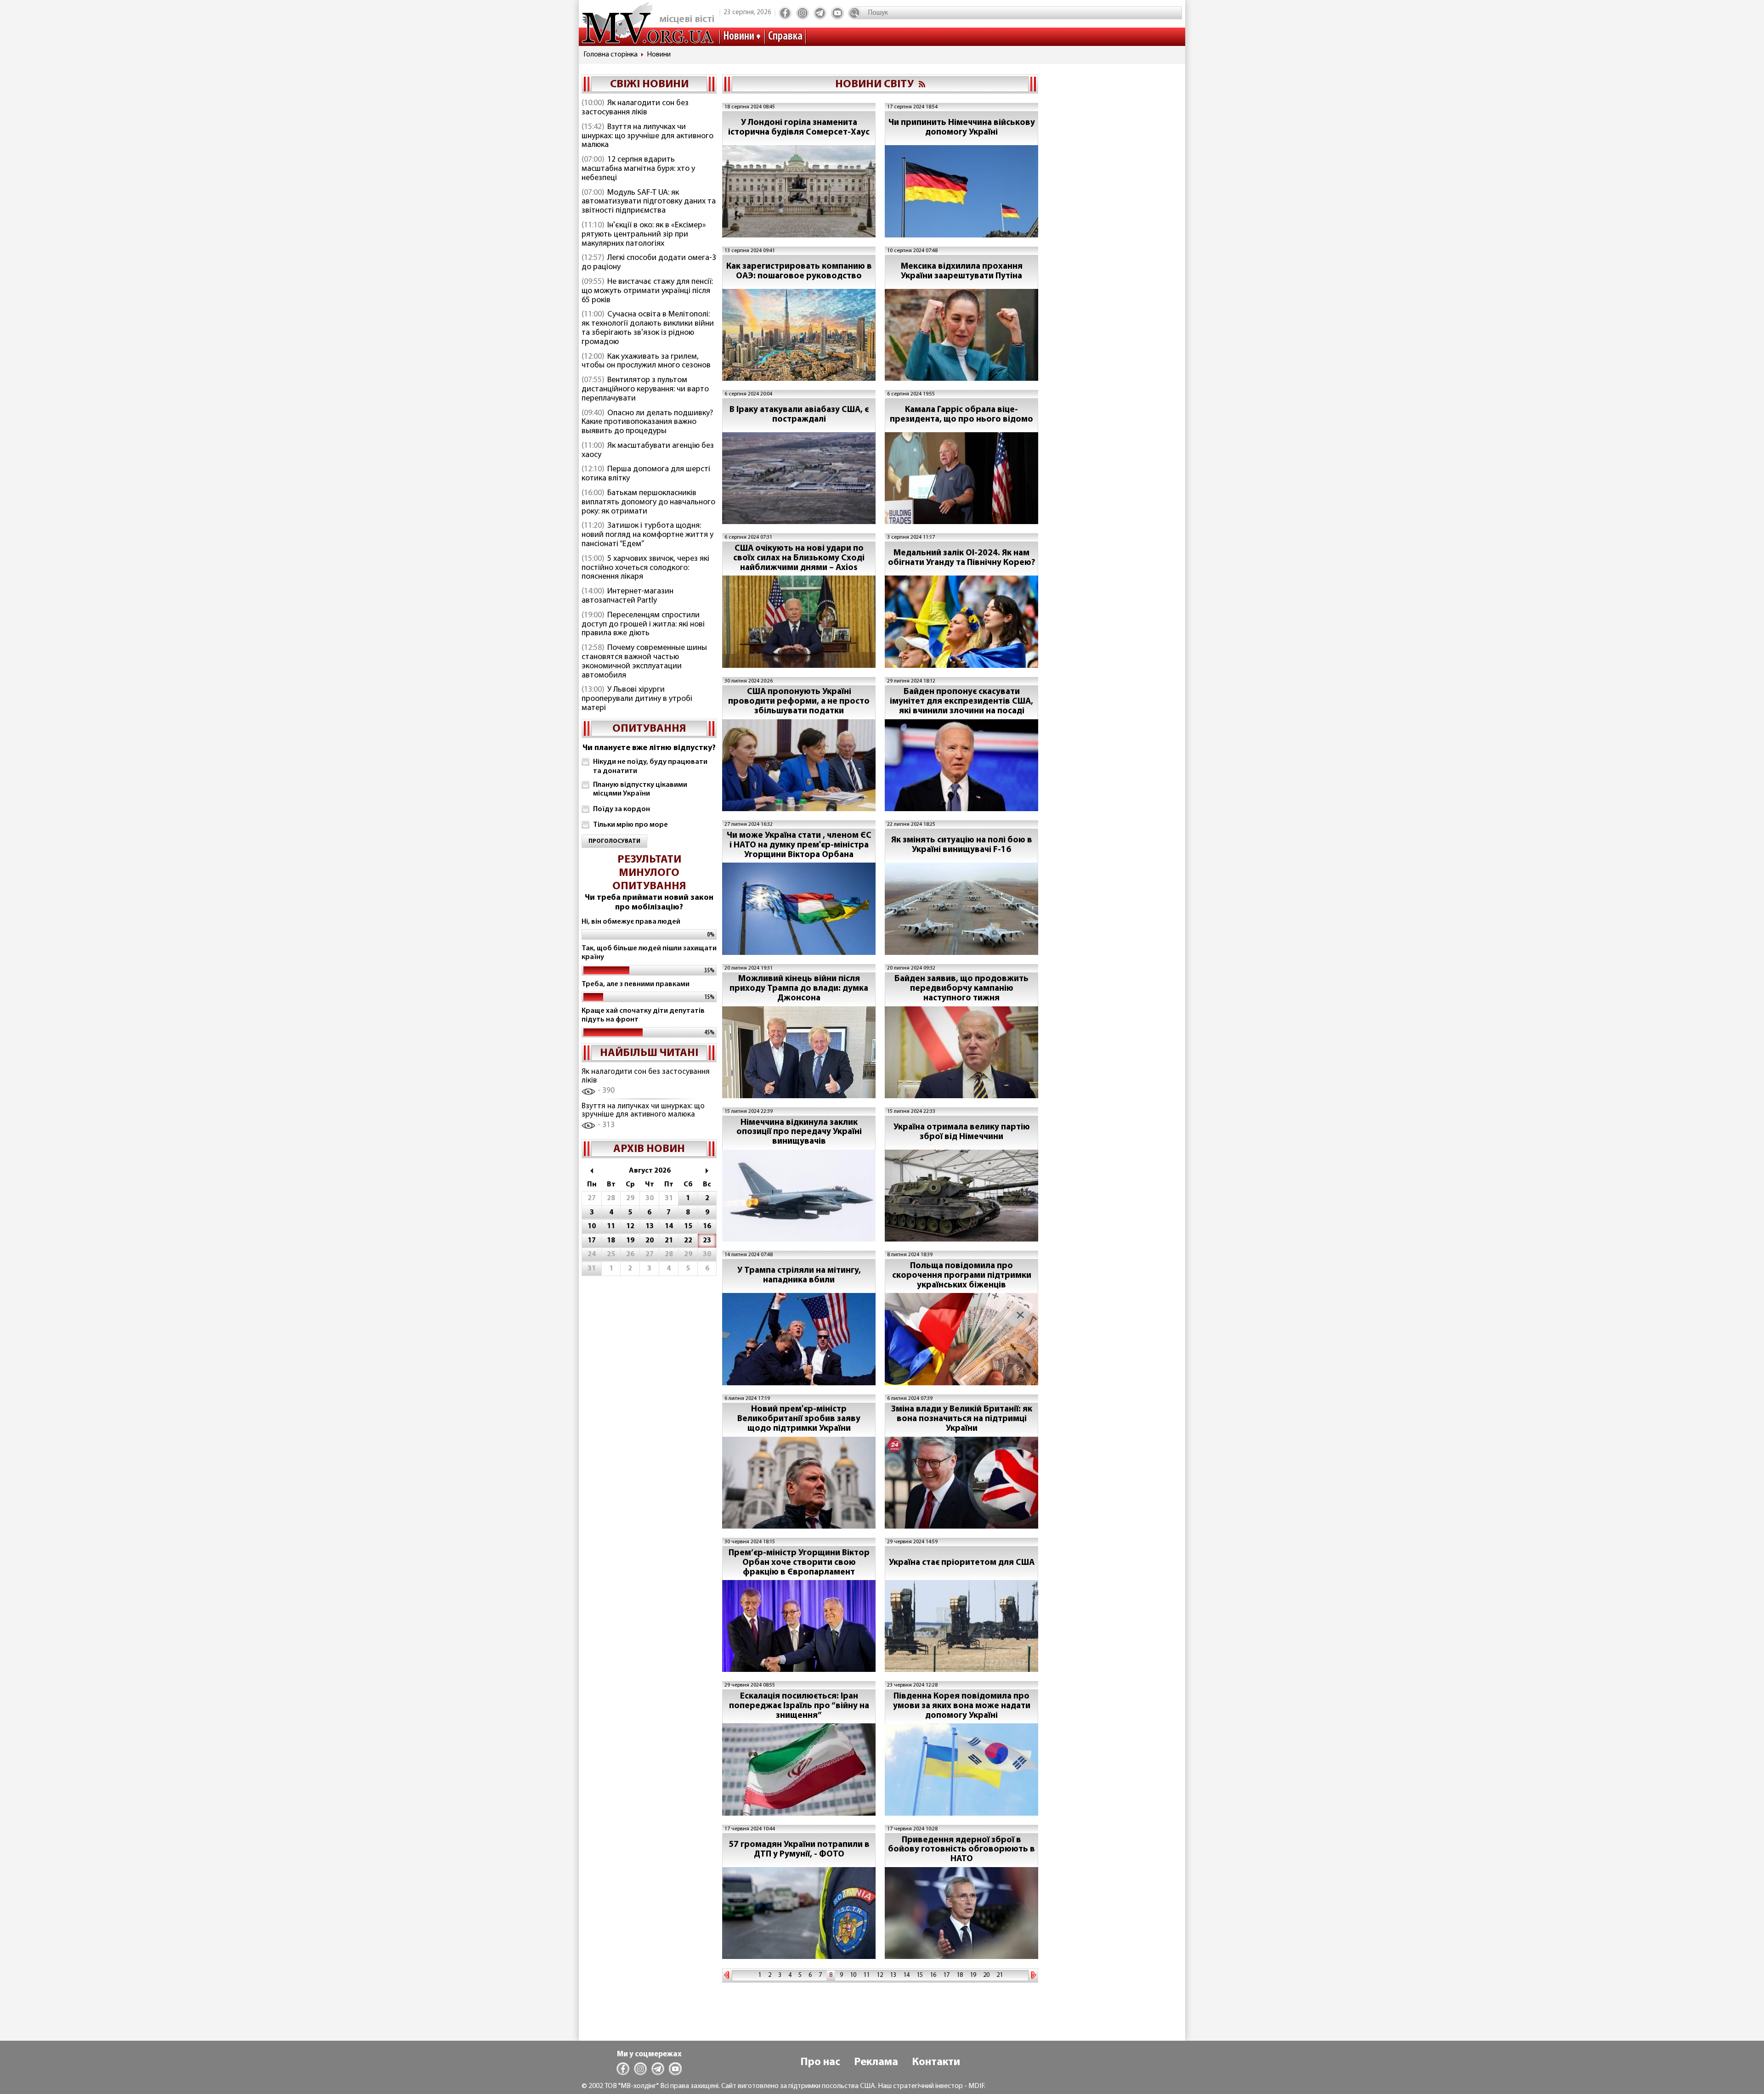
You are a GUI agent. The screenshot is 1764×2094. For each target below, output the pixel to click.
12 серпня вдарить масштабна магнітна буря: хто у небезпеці (638, 169)
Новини (739, 37)
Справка (785, 37)
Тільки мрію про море (630, 825)
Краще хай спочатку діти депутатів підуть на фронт (643, 1015)
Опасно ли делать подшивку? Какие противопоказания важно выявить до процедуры (647, 423)
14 (906, 1975)
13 (893, 1975)
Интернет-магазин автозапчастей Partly (628, 596)
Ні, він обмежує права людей (631, 922)
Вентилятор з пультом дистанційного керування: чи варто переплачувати (645, 389)
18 (960, 1975)
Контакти (936, 2062)
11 (866, 1975)
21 (1000, 1975)
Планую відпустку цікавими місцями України (640, 789)
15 (920, 1975)
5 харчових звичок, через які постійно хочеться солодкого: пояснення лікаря (645, 568)
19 (973, 1975)
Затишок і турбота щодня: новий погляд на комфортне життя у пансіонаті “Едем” (647, 535)
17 (946, 1975)
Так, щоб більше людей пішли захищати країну (649, 953)
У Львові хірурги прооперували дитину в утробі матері (637, 699)
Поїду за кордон (622, 809)
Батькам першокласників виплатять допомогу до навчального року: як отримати (648, 502)
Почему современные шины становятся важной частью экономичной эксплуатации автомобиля (644, 662)
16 (933, 1975)
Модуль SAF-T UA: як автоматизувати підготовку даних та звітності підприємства (649, 202)
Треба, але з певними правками (636, 984)
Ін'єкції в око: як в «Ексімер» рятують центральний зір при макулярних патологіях (644, 235)
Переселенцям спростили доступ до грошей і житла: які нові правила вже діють (643, 625)
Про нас (820, 2062)
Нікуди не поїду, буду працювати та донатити (650, 766)
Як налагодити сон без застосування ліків (635, 108)
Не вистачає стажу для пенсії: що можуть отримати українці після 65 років (647, 291)
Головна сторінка (611, 55)
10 (853, 1975)
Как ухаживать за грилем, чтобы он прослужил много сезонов (646, 361)
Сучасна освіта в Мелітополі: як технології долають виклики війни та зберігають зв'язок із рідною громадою (648, 328)
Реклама (876, 2062)
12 (880, 1975)
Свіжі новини (649, 85)
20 (986, 1975)
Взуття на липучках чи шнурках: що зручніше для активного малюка (647, 136)
